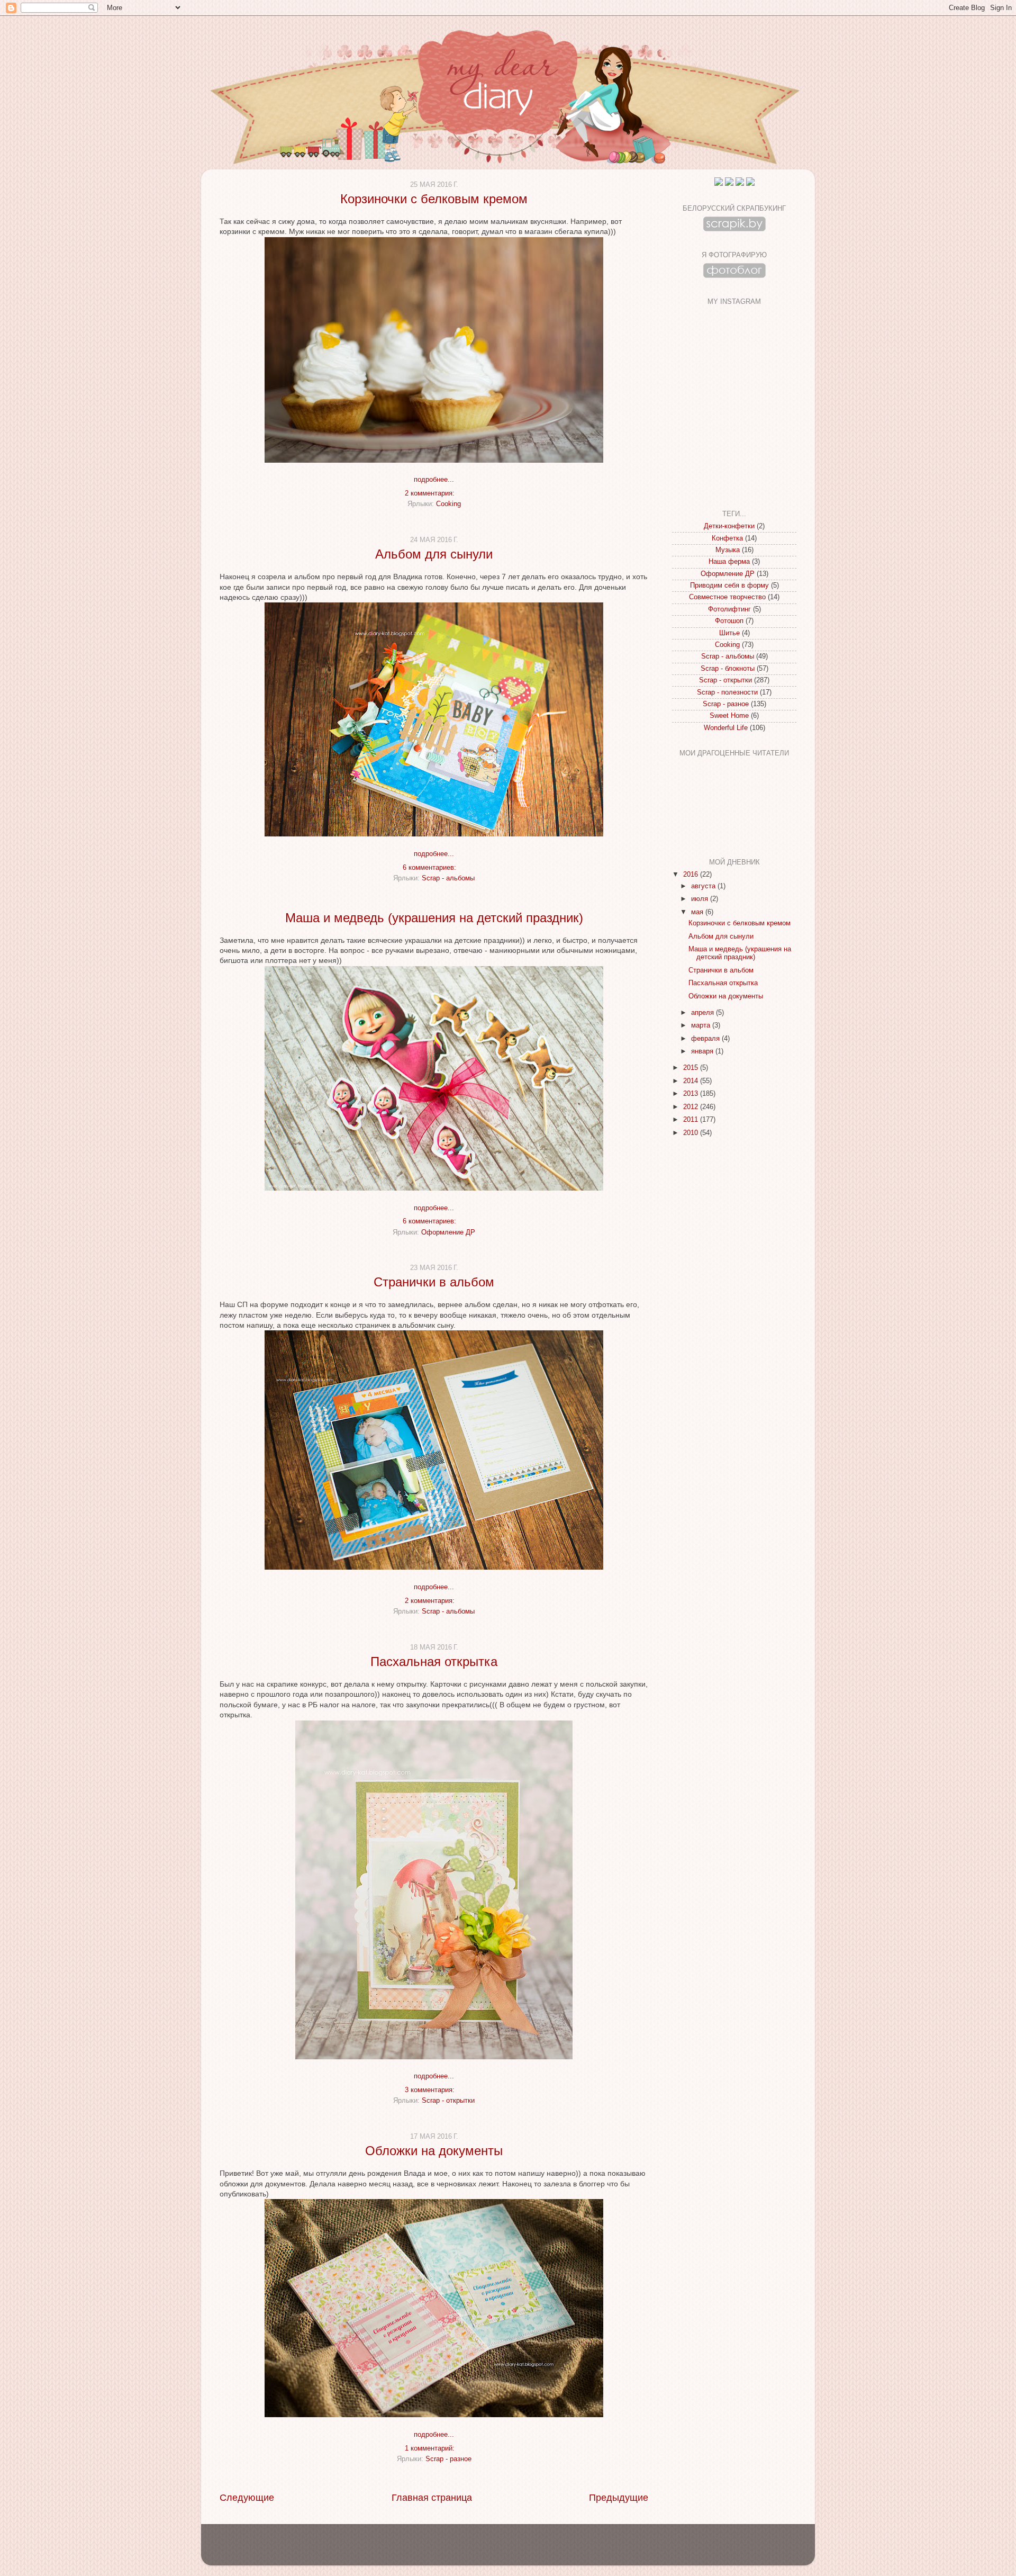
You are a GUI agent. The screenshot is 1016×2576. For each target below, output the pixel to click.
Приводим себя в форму (729, 586)
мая (698, 912)
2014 (692, 1081)
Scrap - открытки (448, 2101)
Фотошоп (729, 621)
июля (701, 899)
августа (704, 886)
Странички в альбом (434, 1282)
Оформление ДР (448, 1232)
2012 (692, 1107)
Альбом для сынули (434, 554)
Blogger (526, 2550)
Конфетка (727, 538)
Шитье (729, 633)
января (703, 1051)
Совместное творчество (727, 597)
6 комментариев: (430, 868)
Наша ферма (729, 562)
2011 (692, 1120)
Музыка (728, 550)
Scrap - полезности (727, 692)
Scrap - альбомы (448, 878)
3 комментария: (431, 2090)
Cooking (448, 504)
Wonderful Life (726, 728)
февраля (706, 1039)
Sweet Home (729, 716)
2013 (692, 1094)
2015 (692, 1068)
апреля (704, 1013)
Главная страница (432, 2498)
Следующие (247, 2498)
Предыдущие (619, 2498)
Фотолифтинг (729, 609)
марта (702, 1025)
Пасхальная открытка (434, 1661)
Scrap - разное (448, 2459)
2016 (692, 875)
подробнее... (434, 480)
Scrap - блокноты (728, 669)
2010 (692, 1133)
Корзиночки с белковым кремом (434, 199)
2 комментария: (431, 493)
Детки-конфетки (729, 526)
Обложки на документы (434, 2151)
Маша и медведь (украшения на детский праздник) (434, 918)
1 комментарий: (431, 2448)
